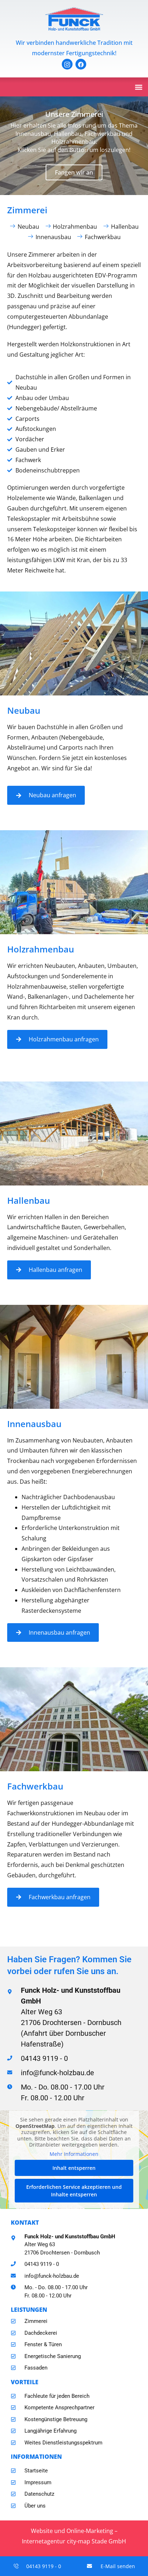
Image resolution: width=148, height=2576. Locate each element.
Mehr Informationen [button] (74, 2154)
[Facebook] (81, 64)
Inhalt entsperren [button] (74, 2168)
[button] (138, 87)
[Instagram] (67, 64)
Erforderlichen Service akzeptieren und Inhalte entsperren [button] (74, 2191)
